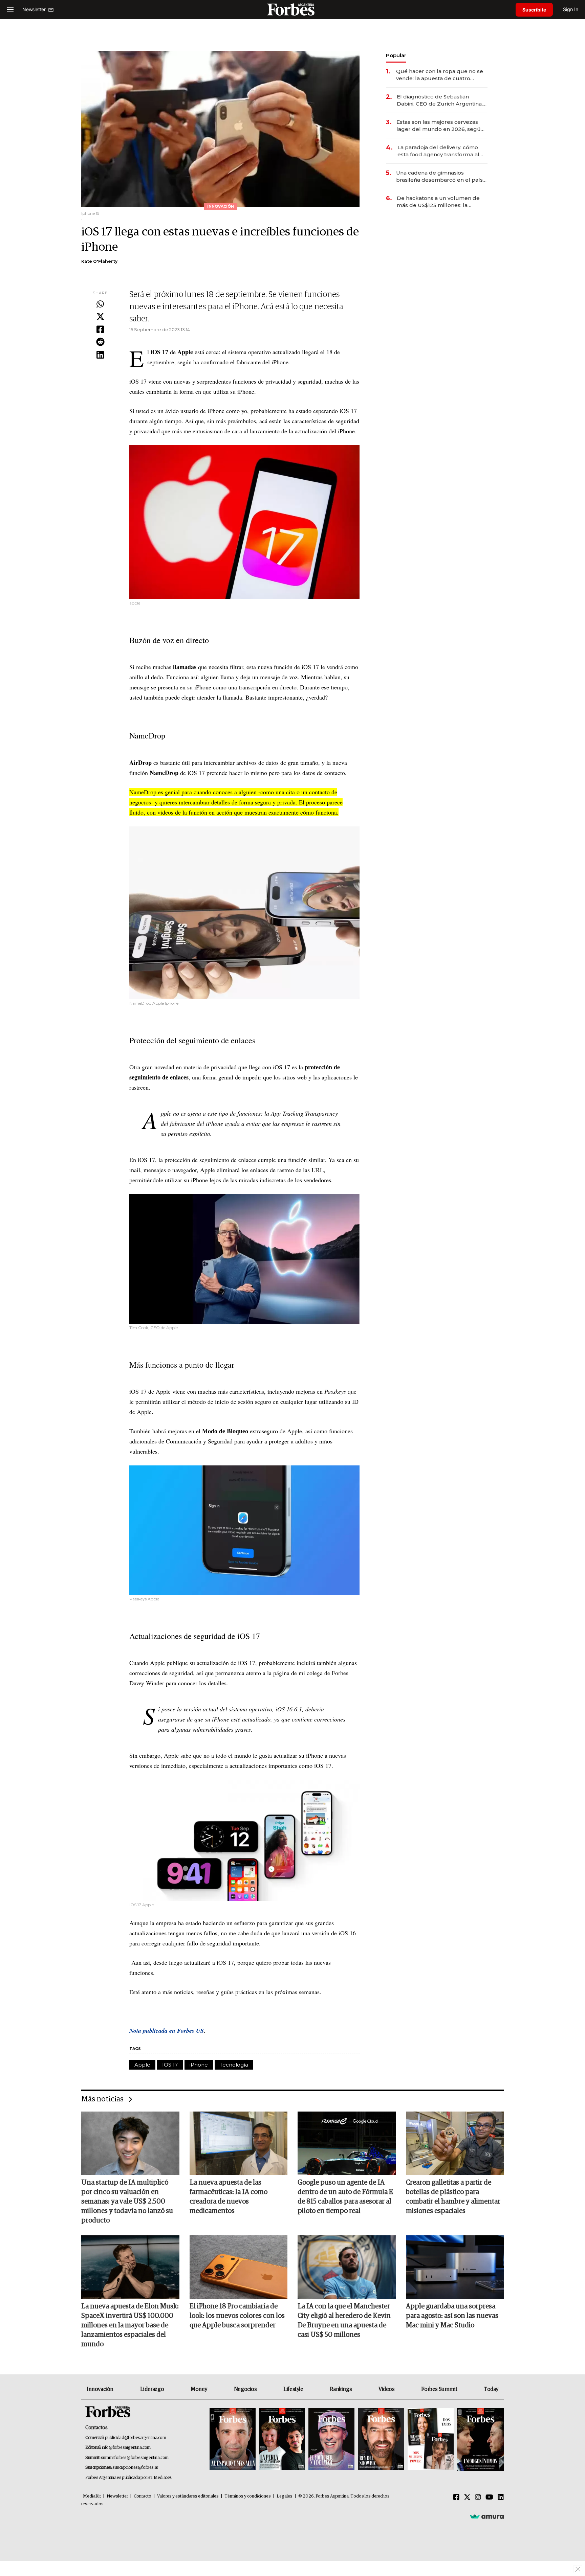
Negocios (245, 2389)
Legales (285, 2496)
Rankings (341, 2389)
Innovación (100, 2389)
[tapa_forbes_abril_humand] (282, 2440)
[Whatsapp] (100, 304)
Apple (142, 2065)
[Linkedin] (100, 355)
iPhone (199, 2065)
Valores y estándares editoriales (188, 2496)
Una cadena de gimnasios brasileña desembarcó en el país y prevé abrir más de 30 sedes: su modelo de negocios (441, 176)
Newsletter (117, 2496)
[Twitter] (100, 317)
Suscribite (534, 10)
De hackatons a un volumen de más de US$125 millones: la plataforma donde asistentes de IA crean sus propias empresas (439, 202)
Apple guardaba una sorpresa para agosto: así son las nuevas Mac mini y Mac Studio (452, 2316)
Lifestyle (293, 2389)
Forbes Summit (439, 2389)
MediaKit (92, 2496)
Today (491, 2389)
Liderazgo (152, 2389)
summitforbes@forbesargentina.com (135, 2458)
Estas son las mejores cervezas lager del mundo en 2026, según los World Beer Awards (440, 126)
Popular (396, 55)
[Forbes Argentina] (292, 9)
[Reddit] (100, 342)
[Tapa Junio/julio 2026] (233, 2440)
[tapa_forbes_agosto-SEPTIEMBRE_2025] (480, 2440)
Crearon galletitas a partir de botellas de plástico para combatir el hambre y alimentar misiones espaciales (453, 2197)
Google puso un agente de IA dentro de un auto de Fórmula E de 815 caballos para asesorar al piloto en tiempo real (345, 2197)
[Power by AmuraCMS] (487, 2516)
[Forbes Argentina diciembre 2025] (381, 2440)
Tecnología (234, 2065)
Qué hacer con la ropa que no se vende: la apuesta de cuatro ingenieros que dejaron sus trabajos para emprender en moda (440, 75)
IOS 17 (170, 2065)
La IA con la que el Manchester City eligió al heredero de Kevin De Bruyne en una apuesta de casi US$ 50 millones (344, 2321)
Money (199, 2389)
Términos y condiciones (248, 2496)
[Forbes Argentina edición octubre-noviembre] (431, 2440)
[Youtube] (489, 2498)
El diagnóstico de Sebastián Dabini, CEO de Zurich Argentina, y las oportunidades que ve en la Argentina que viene (442, 100)
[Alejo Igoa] (331, 2440)
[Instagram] (478, 2498)
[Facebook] (100, 330)
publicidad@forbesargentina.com (136, 2438)
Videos (387, 2389)
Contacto (143, 2496)
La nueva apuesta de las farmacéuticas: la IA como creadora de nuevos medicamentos (229, 2197)
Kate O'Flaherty (99, 261)
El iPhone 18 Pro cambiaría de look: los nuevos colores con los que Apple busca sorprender (237, 2316)
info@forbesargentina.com (126, 2448)
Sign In (571, 9)
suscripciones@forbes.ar (135, 2468)
